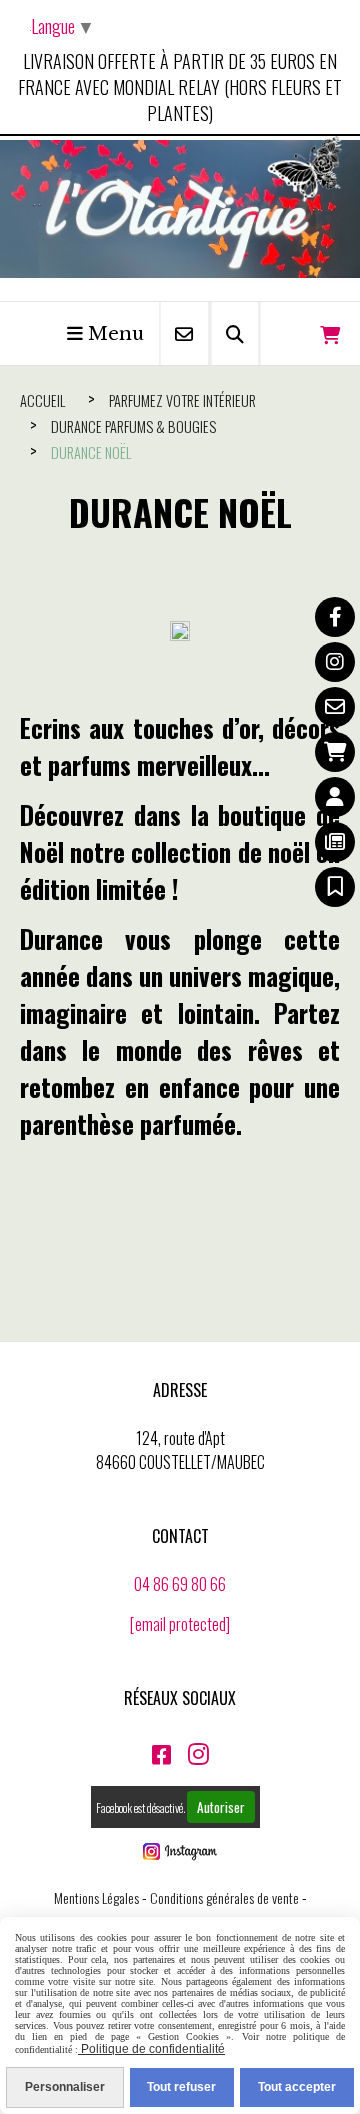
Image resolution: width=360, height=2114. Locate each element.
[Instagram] (335, 662)
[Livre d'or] (335, 887)
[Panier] (335, 752)
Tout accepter (297, 2087)
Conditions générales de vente (224, 1897)
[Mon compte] (335, 797)
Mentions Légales (96, 1897)
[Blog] (335, 842)
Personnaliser (65, 2087)
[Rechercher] (235, 333)
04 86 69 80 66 (180, 1584)
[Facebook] (335, 617)
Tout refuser (181, 2087)
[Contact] (335, 707)
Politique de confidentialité (151, 2049)
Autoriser (221, 1807)
